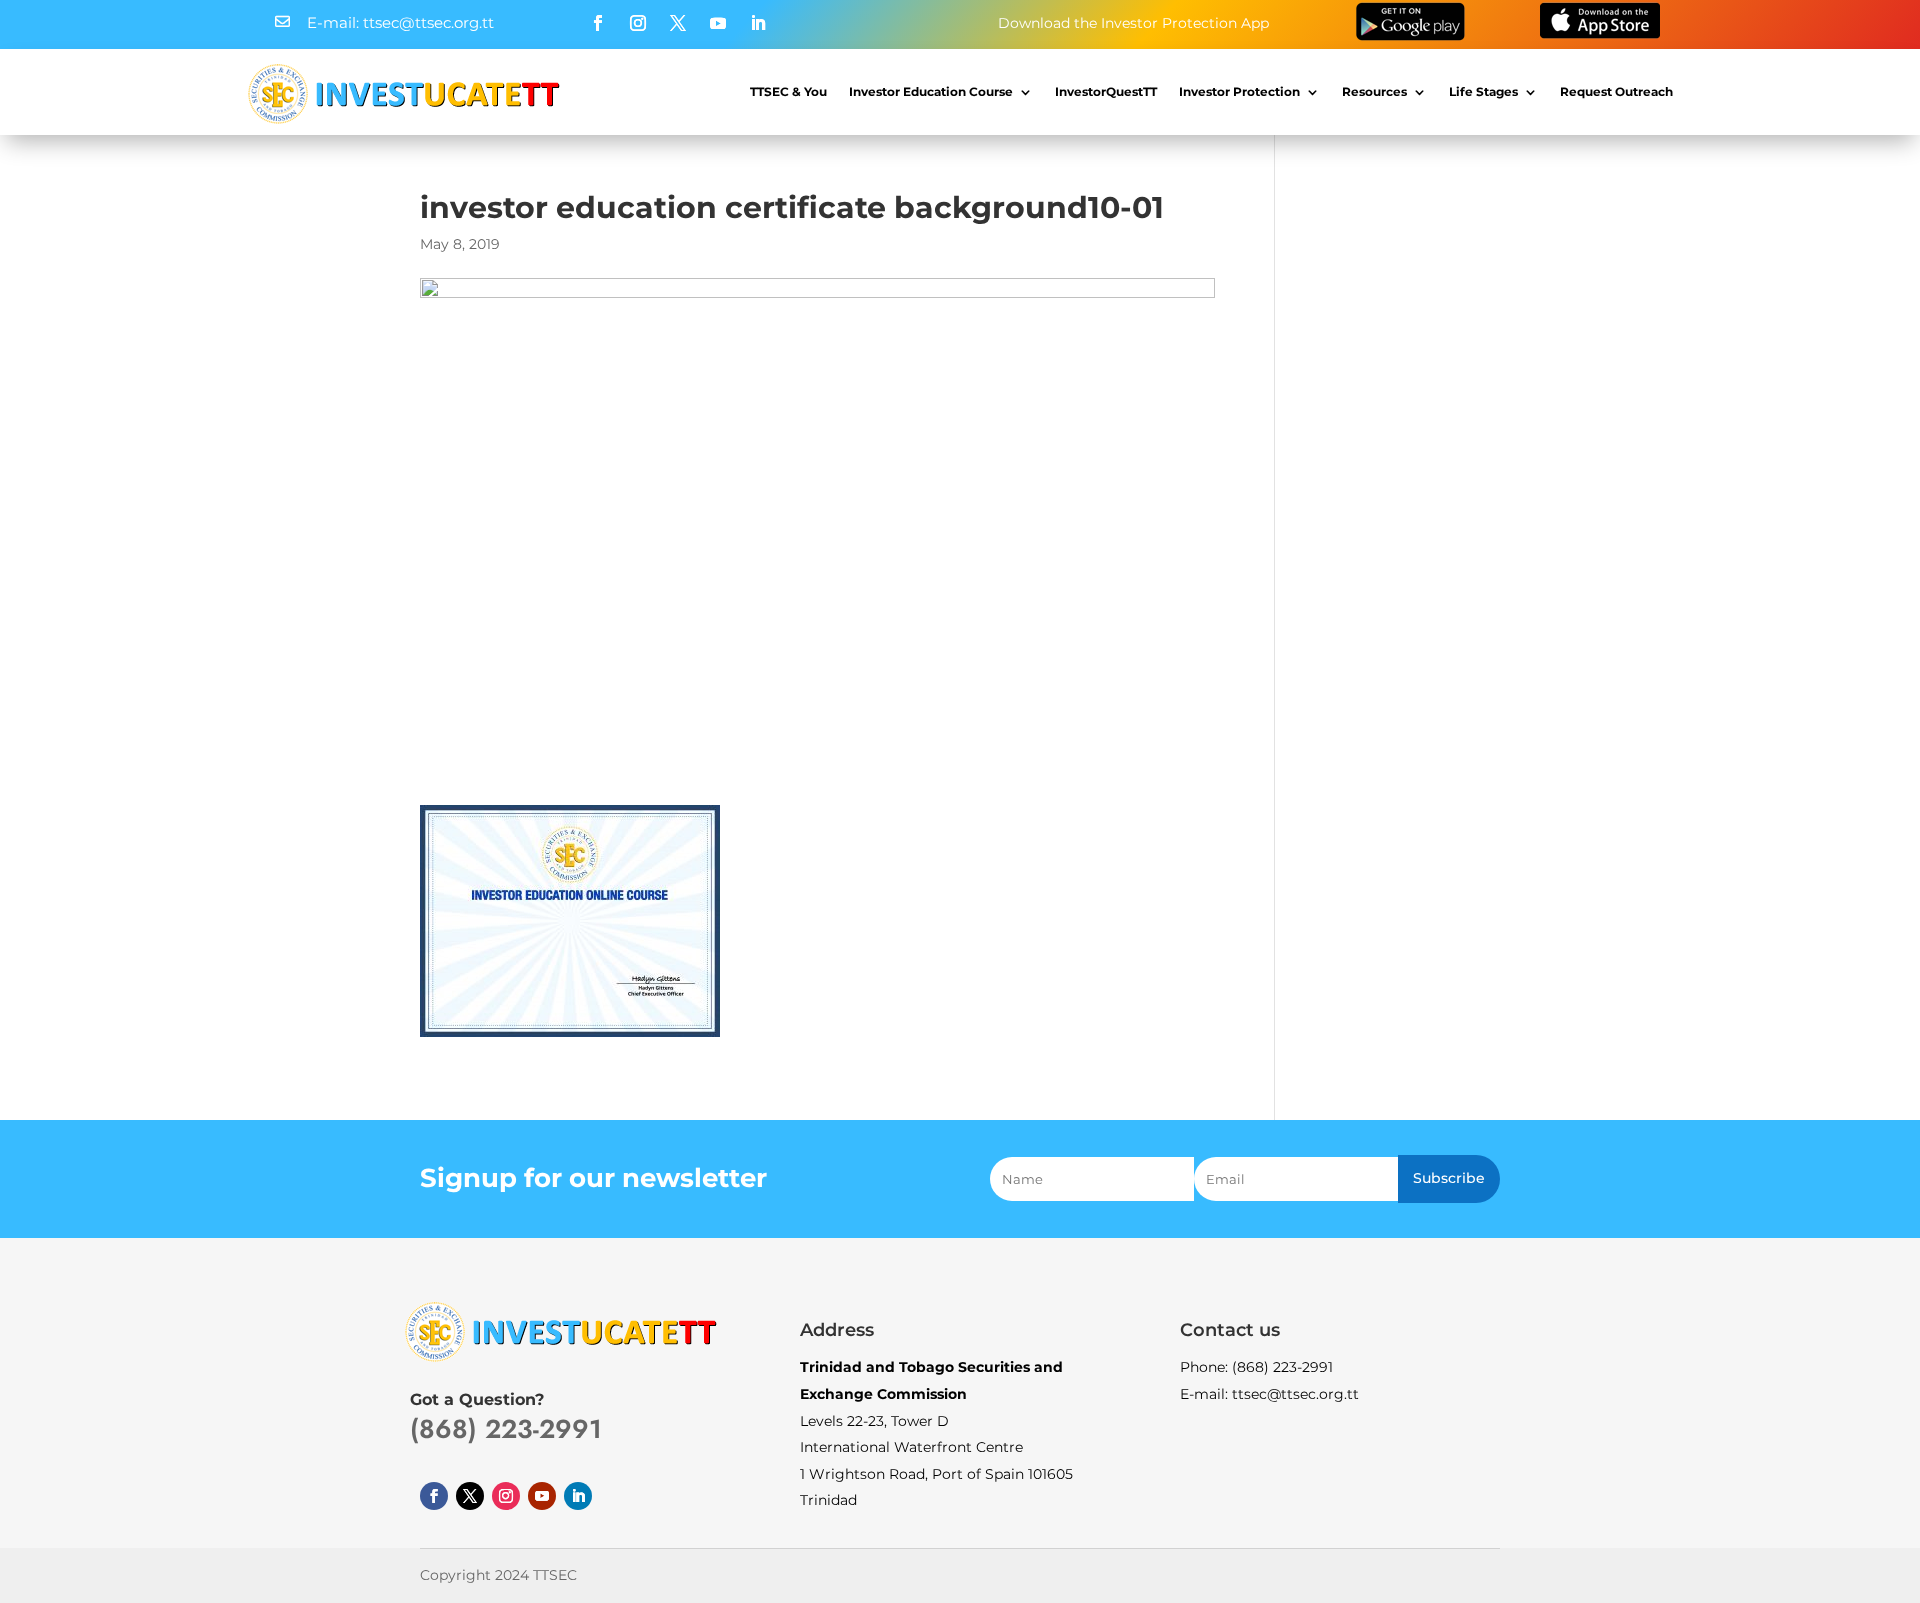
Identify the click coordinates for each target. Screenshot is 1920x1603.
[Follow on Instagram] (638, 23)
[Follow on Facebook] (598, 23)
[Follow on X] (678, 23)
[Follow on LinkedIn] (758, 23)
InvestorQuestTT (1106, 91)
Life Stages (1483, 91)
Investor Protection (1239, 91)
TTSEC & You (788, 91)
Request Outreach (1616, 91)
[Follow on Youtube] (718, 23)
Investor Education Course (931, 91)
